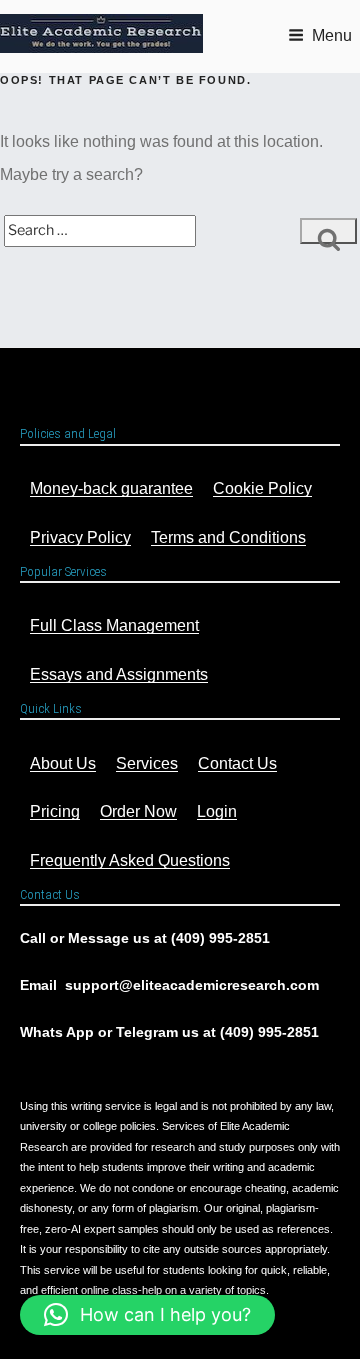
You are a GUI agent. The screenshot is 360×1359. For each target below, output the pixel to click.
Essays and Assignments (119, 674)
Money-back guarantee (111, 488)
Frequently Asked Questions (130, 860)
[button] (147, 1315)
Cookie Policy (262, 488)
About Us (63, 763)
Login (217, 811)
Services (147, 763)
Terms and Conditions (228, 537)
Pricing (55, 811)
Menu (332, 35)
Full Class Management (114, 625)
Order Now (138, 811)
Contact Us (237, 763)
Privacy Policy (80, 537)
